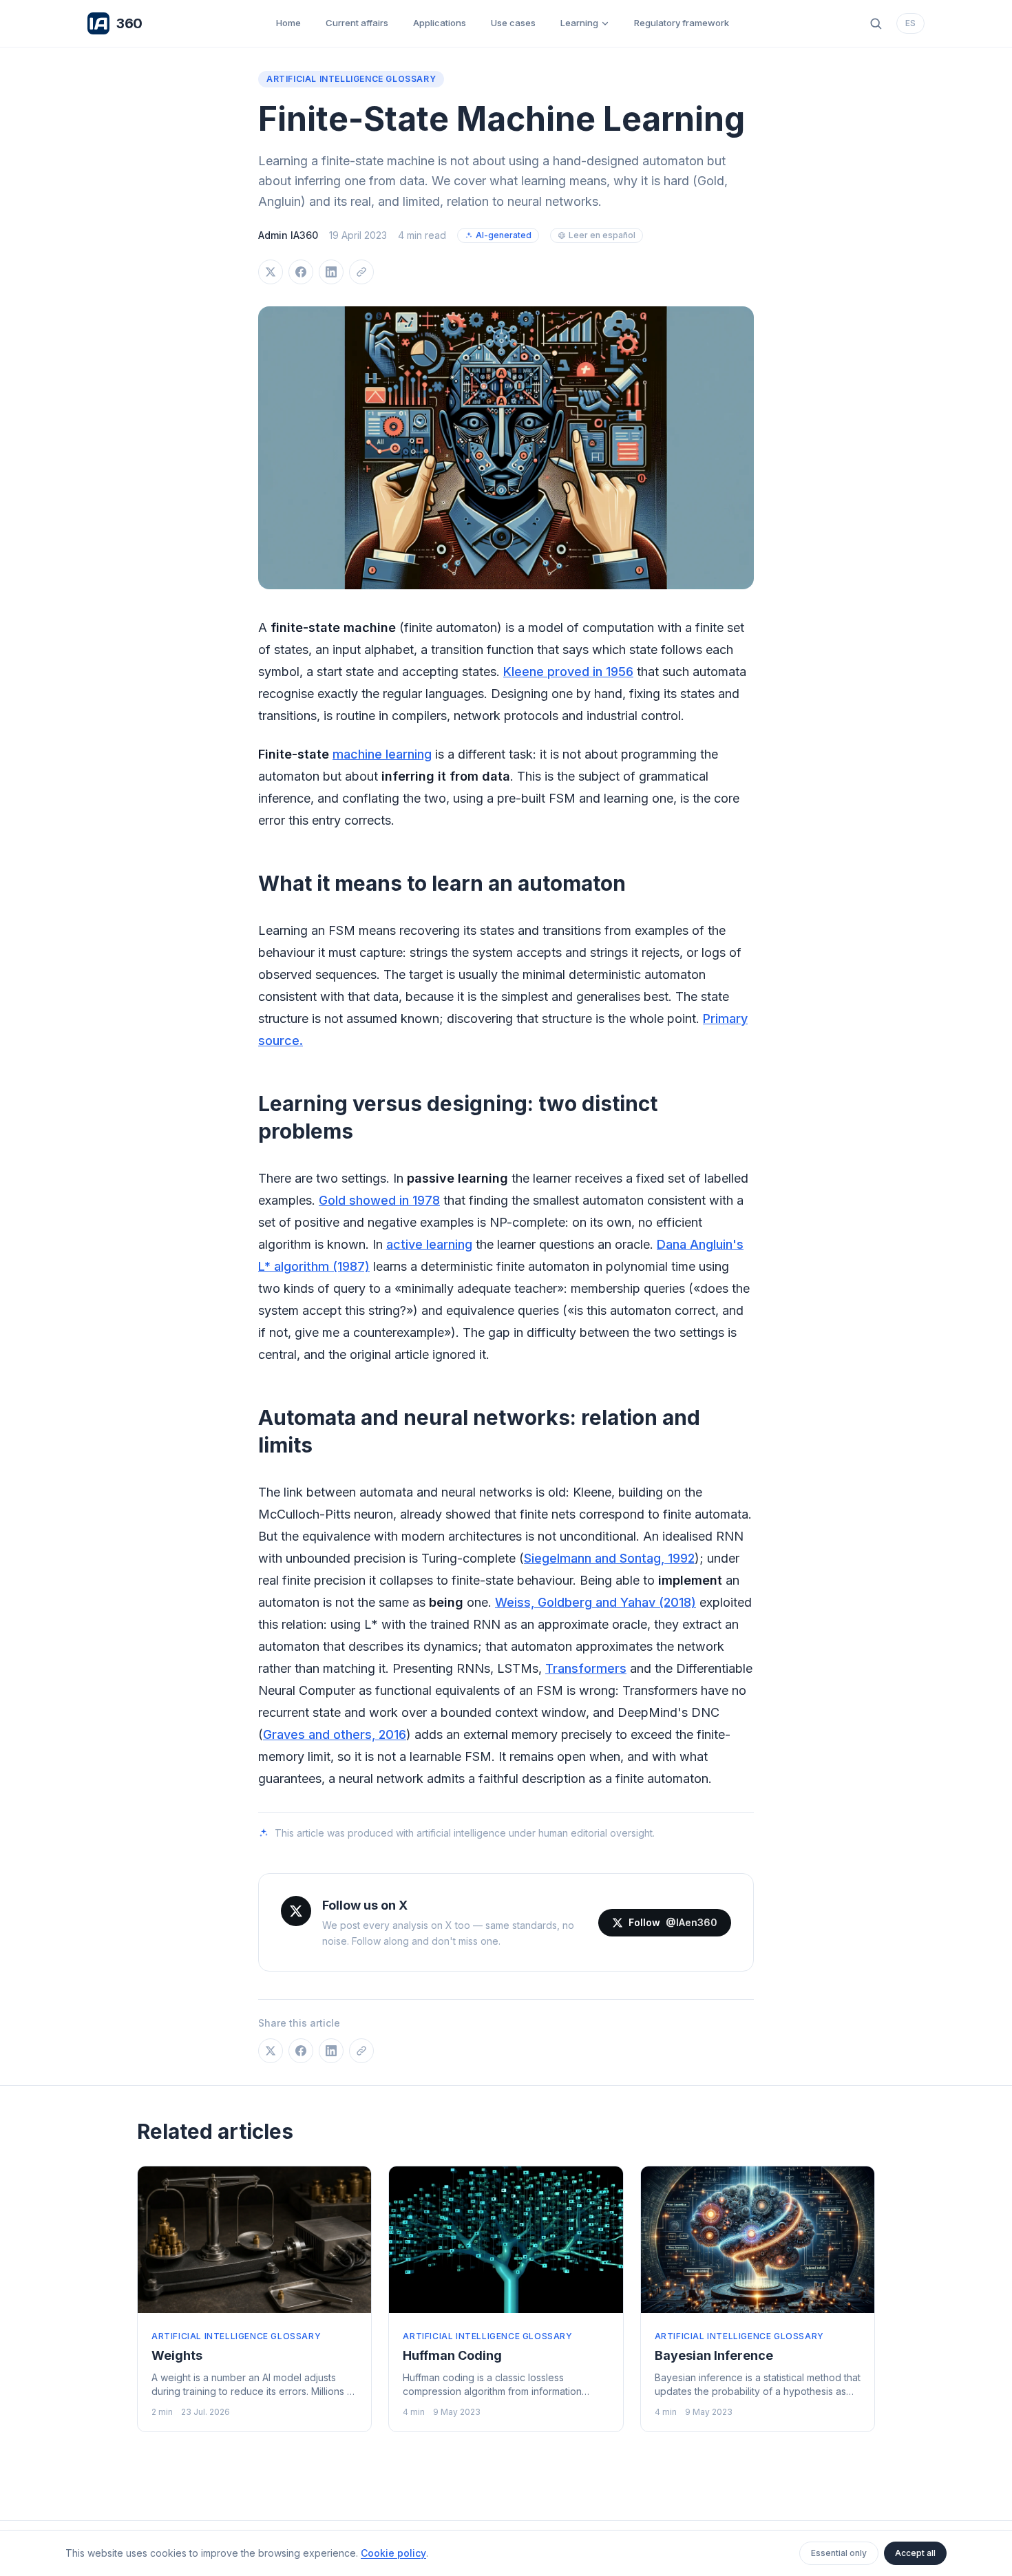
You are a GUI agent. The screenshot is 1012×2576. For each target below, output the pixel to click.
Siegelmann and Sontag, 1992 (609, 1558)
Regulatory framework (682, 23)
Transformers (586, 1668)
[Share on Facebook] (301, 272)
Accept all (915, 2553)
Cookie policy (393, 2553)
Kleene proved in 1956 (568, 672)
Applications (440, 23)
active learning (429, 1244)
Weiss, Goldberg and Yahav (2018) (595, 1602)
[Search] (876, 23)
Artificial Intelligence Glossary (351, 79)
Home (288, 23)
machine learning (382, 754)
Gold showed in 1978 (379, 1200)
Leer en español (602, 235)
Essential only (839, 2553)
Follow (673, 1922)
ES (910, 23)
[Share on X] (271, 272)
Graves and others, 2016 (335, 1734)
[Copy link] (361, 272)
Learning (579, 23)
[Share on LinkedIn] (331, 272)
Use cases (513, 23)
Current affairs (357, 23)
